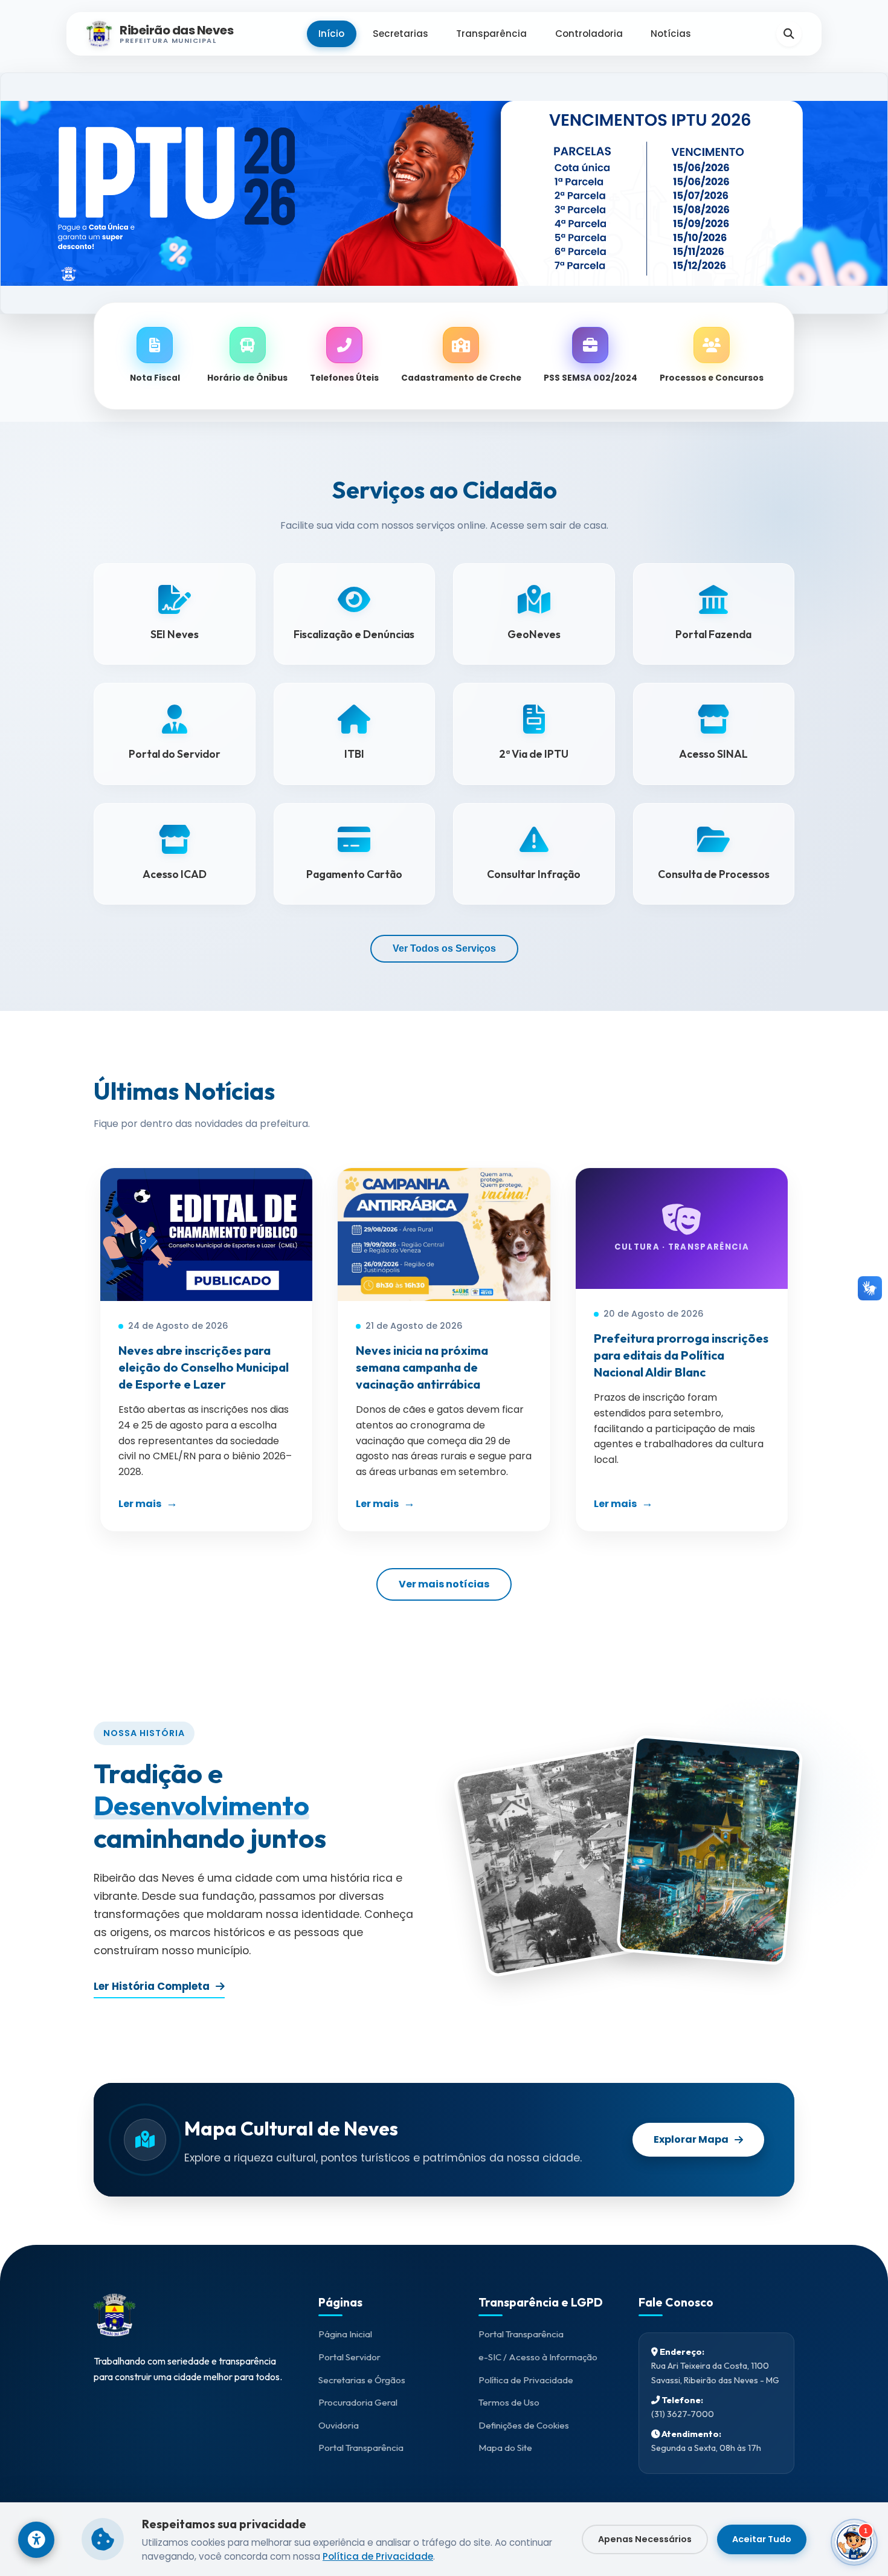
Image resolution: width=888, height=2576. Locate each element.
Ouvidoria (339, 2425)
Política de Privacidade (526, 2380)
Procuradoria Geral (358, 2402)
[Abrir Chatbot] (854, 2542)
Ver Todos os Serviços (444, 948)
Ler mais (140, 1504)
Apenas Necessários (645, 2539)
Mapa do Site (505, 2448)
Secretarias (401, 34)
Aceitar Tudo (762, 2539)
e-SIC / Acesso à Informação (538, 2357)
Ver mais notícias (444, 1584)
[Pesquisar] (789, 34)
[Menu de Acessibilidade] (36, 2540)
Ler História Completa (152, 1986)
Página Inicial (345, 2334)
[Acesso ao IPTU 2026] (444, 193)
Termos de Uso (509, 2402)
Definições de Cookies (524, 2425)
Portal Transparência (361, 2448)
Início (331, 34)
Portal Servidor (349, 2357)
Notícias (671, 34)
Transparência (491, 34)
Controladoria (589, 34)
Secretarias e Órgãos (362, 2380)
